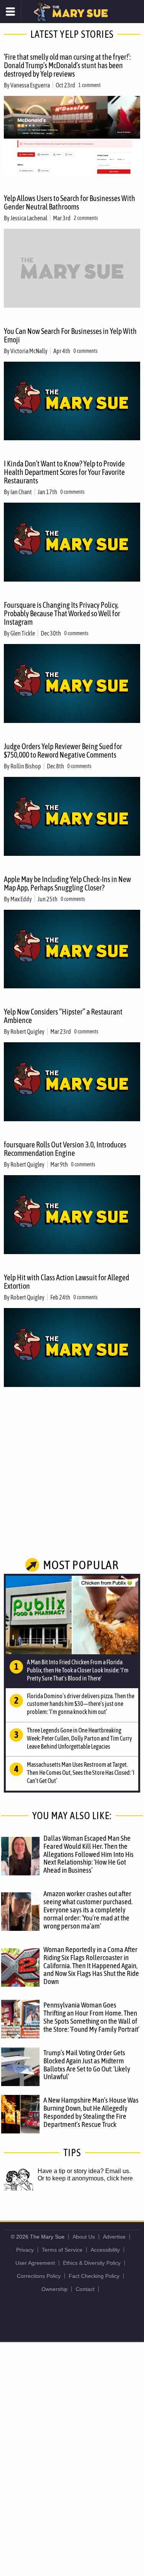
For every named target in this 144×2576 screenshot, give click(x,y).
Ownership (55, 2289)
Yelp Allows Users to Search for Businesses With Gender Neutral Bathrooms (70, 202)
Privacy (25, 2250)
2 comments (86, 218)
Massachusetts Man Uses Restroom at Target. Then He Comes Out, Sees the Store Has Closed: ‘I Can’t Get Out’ (81, 1773)
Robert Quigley (27, 1031)
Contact (85, 2289)
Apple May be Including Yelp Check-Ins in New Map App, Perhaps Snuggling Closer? (67, 883)
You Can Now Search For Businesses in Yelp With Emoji (70, 335)
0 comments (85, 351)
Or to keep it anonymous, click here (85, 2178)
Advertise (114, 2237)
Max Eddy (21, 899)
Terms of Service (62, 2250)
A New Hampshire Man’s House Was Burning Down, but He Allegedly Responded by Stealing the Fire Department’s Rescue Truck (91, 2112)
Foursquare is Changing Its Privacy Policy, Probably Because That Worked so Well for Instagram (62, 613)
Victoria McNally (29, 351)
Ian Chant (21, 492)
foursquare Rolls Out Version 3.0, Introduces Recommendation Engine (65, 1149)
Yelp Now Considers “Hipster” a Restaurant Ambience (63, 1016)
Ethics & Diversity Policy (92, 2263)
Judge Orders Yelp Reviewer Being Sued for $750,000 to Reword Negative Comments (63, 750)
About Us (84, 2237)
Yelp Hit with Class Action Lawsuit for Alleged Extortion (66, 1282)
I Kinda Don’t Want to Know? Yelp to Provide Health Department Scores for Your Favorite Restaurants (64, 472)
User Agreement (35, 2263)
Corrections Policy (39, 2276)
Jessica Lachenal (29, 218)
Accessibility (105, 2250)
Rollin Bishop (26, 766)
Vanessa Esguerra (30, 85)
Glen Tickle (23, 633)
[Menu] (11, 12)
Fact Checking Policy (94, 2276)
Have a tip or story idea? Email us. (84, 2171)
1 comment (89, 85)
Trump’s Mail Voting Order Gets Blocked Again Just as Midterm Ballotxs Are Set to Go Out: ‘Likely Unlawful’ (87, 2065)
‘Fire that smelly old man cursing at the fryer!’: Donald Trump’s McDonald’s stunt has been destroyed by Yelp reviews (67, 65)
